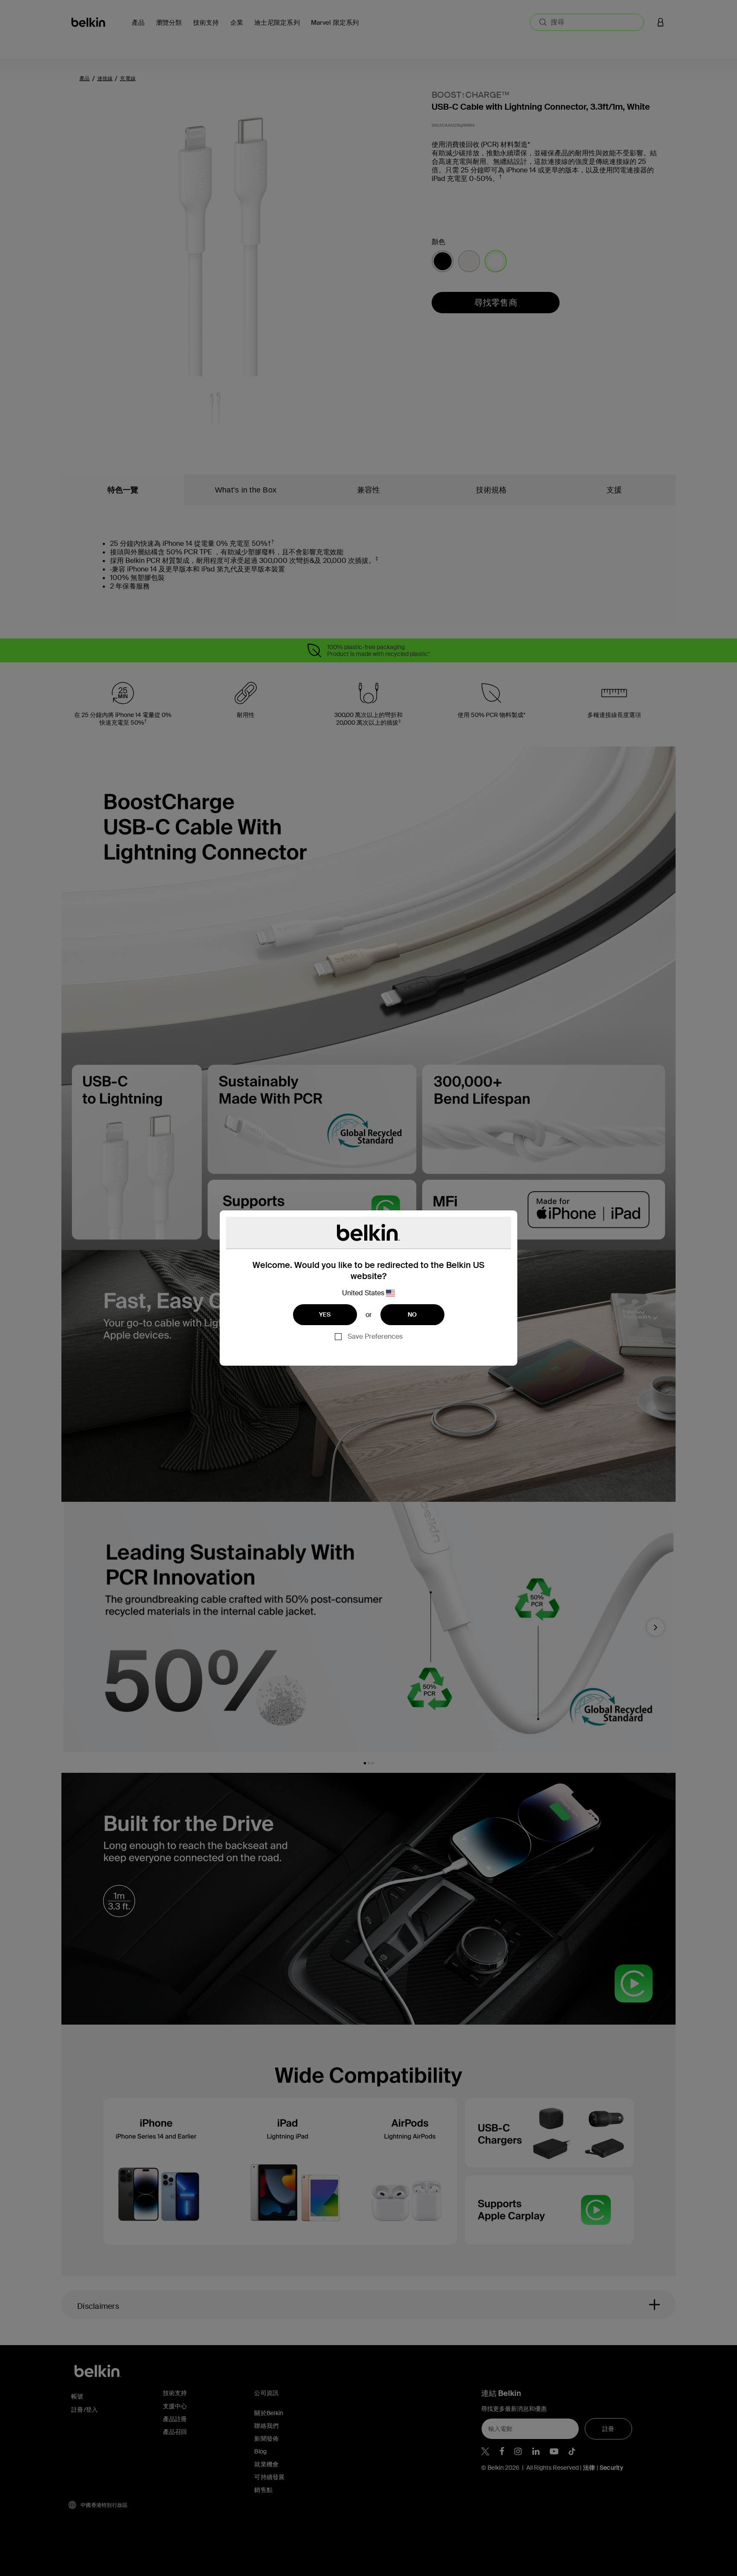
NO (412, 1314)
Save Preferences (375, 1336)
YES (325, 1314)
